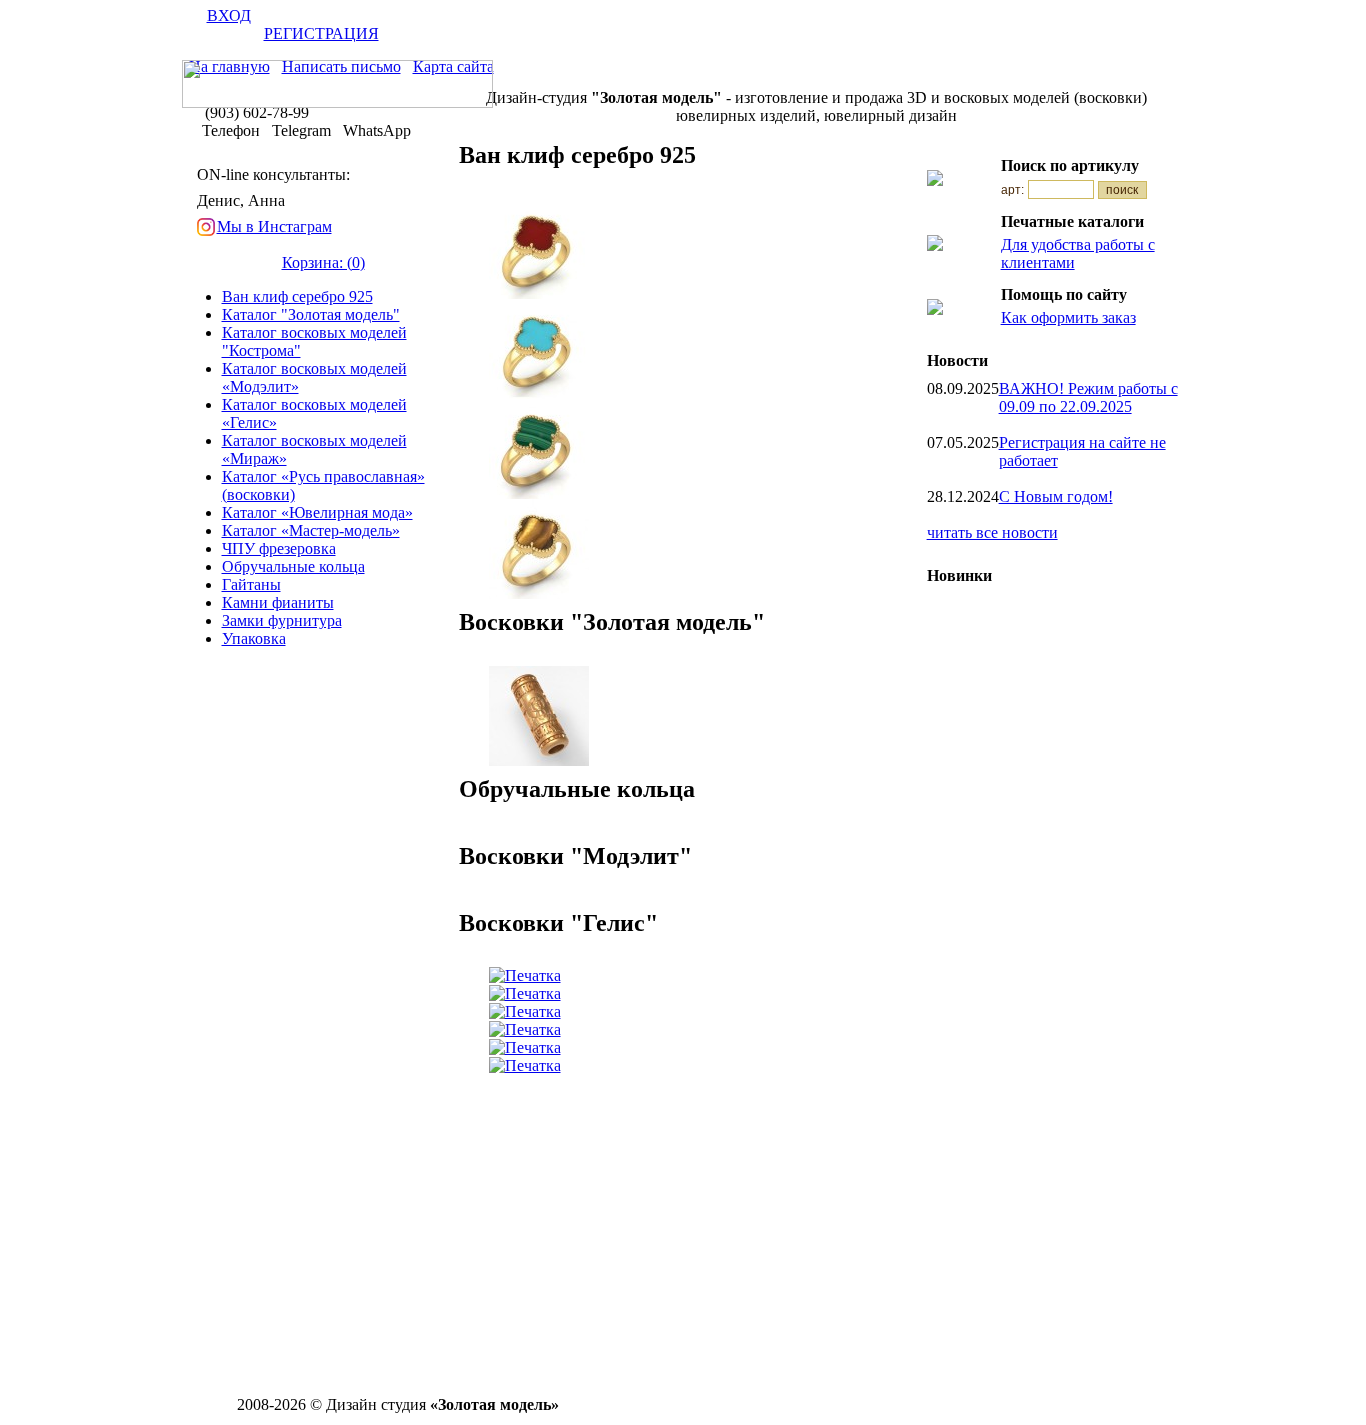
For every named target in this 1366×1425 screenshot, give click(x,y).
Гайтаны (251, 584)
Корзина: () (323, 262)
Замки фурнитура (282, 620)
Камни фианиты (278, 602)
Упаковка (254, 638)
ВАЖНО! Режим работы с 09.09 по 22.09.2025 (1088, 397)
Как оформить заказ (1068, 317)
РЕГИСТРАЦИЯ (321, 33)
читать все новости (992, 532)
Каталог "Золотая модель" (311, 314)
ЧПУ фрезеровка (279, 548)
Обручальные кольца (293, 566)
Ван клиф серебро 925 (297, 296)
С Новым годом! (1056, 496)
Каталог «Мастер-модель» (311, 530)
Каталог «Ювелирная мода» (317, 512)
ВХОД (229, 15)
